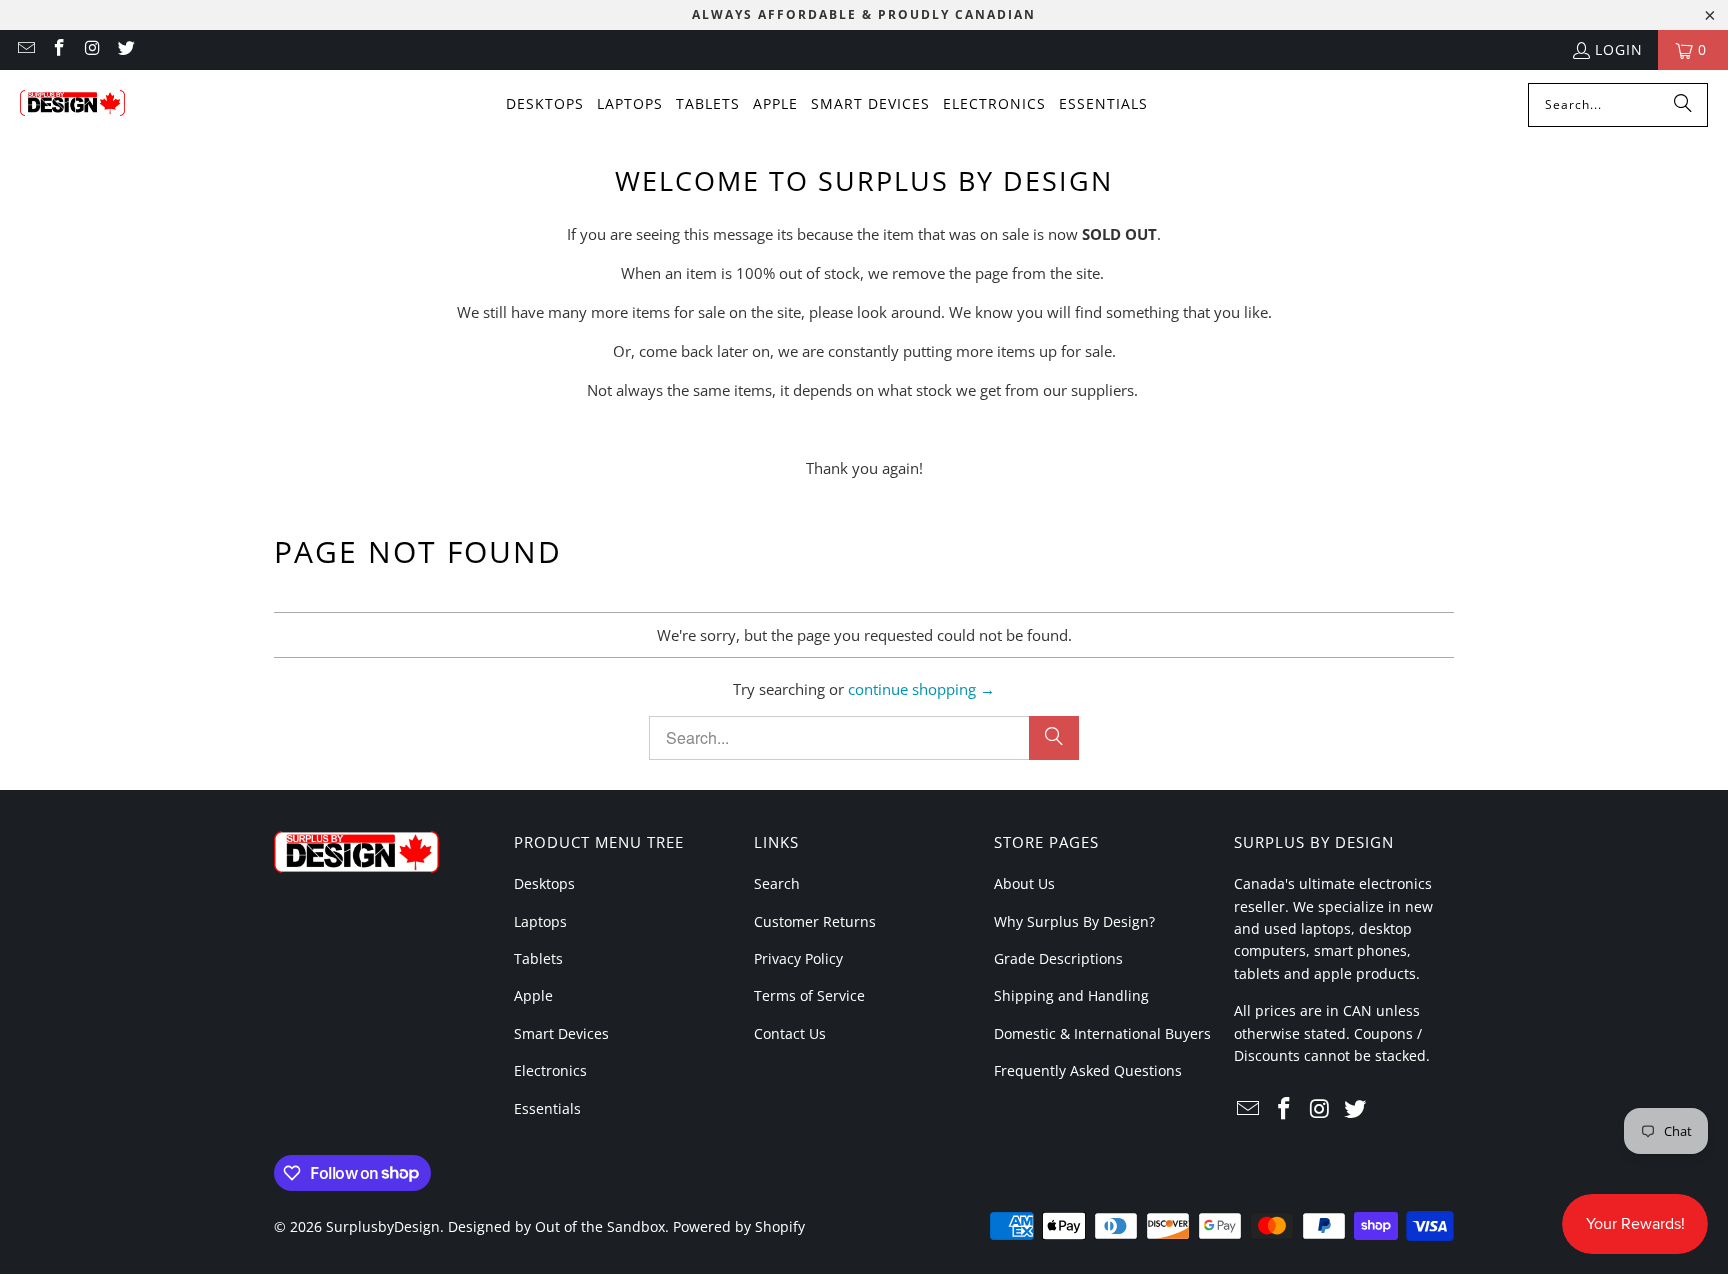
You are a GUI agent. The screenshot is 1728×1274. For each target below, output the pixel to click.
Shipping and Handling (1071, 995)
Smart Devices (561, 1033)
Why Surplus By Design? (1074, 921)
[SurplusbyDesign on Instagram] (92, 49)
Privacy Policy (798, 958)
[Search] (1683, 105)
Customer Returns (815, 921)
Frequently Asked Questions (1088, 1070)
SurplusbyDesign (383, 1226)
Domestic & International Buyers (1102, 1033)
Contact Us (790, 1033)
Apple (533, 995)
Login (1619, 49)
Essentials (547, 1108)
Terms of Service (809, 995)
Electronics (550, 1070)
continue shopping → (921, 689)
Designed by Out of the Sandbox (556, 1226)
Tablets (538, 958)
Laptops (540, 921)
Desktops (544, 883)
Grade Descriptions (1058, 958)
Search (777, 883)
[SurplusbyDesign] (72, 105)
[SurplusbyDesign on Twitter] (126, 49)
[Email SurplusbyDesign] (25, 49)
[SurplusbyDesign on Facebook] (59, 49)
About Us (1024, 883)
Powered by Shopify (739, 1226)
